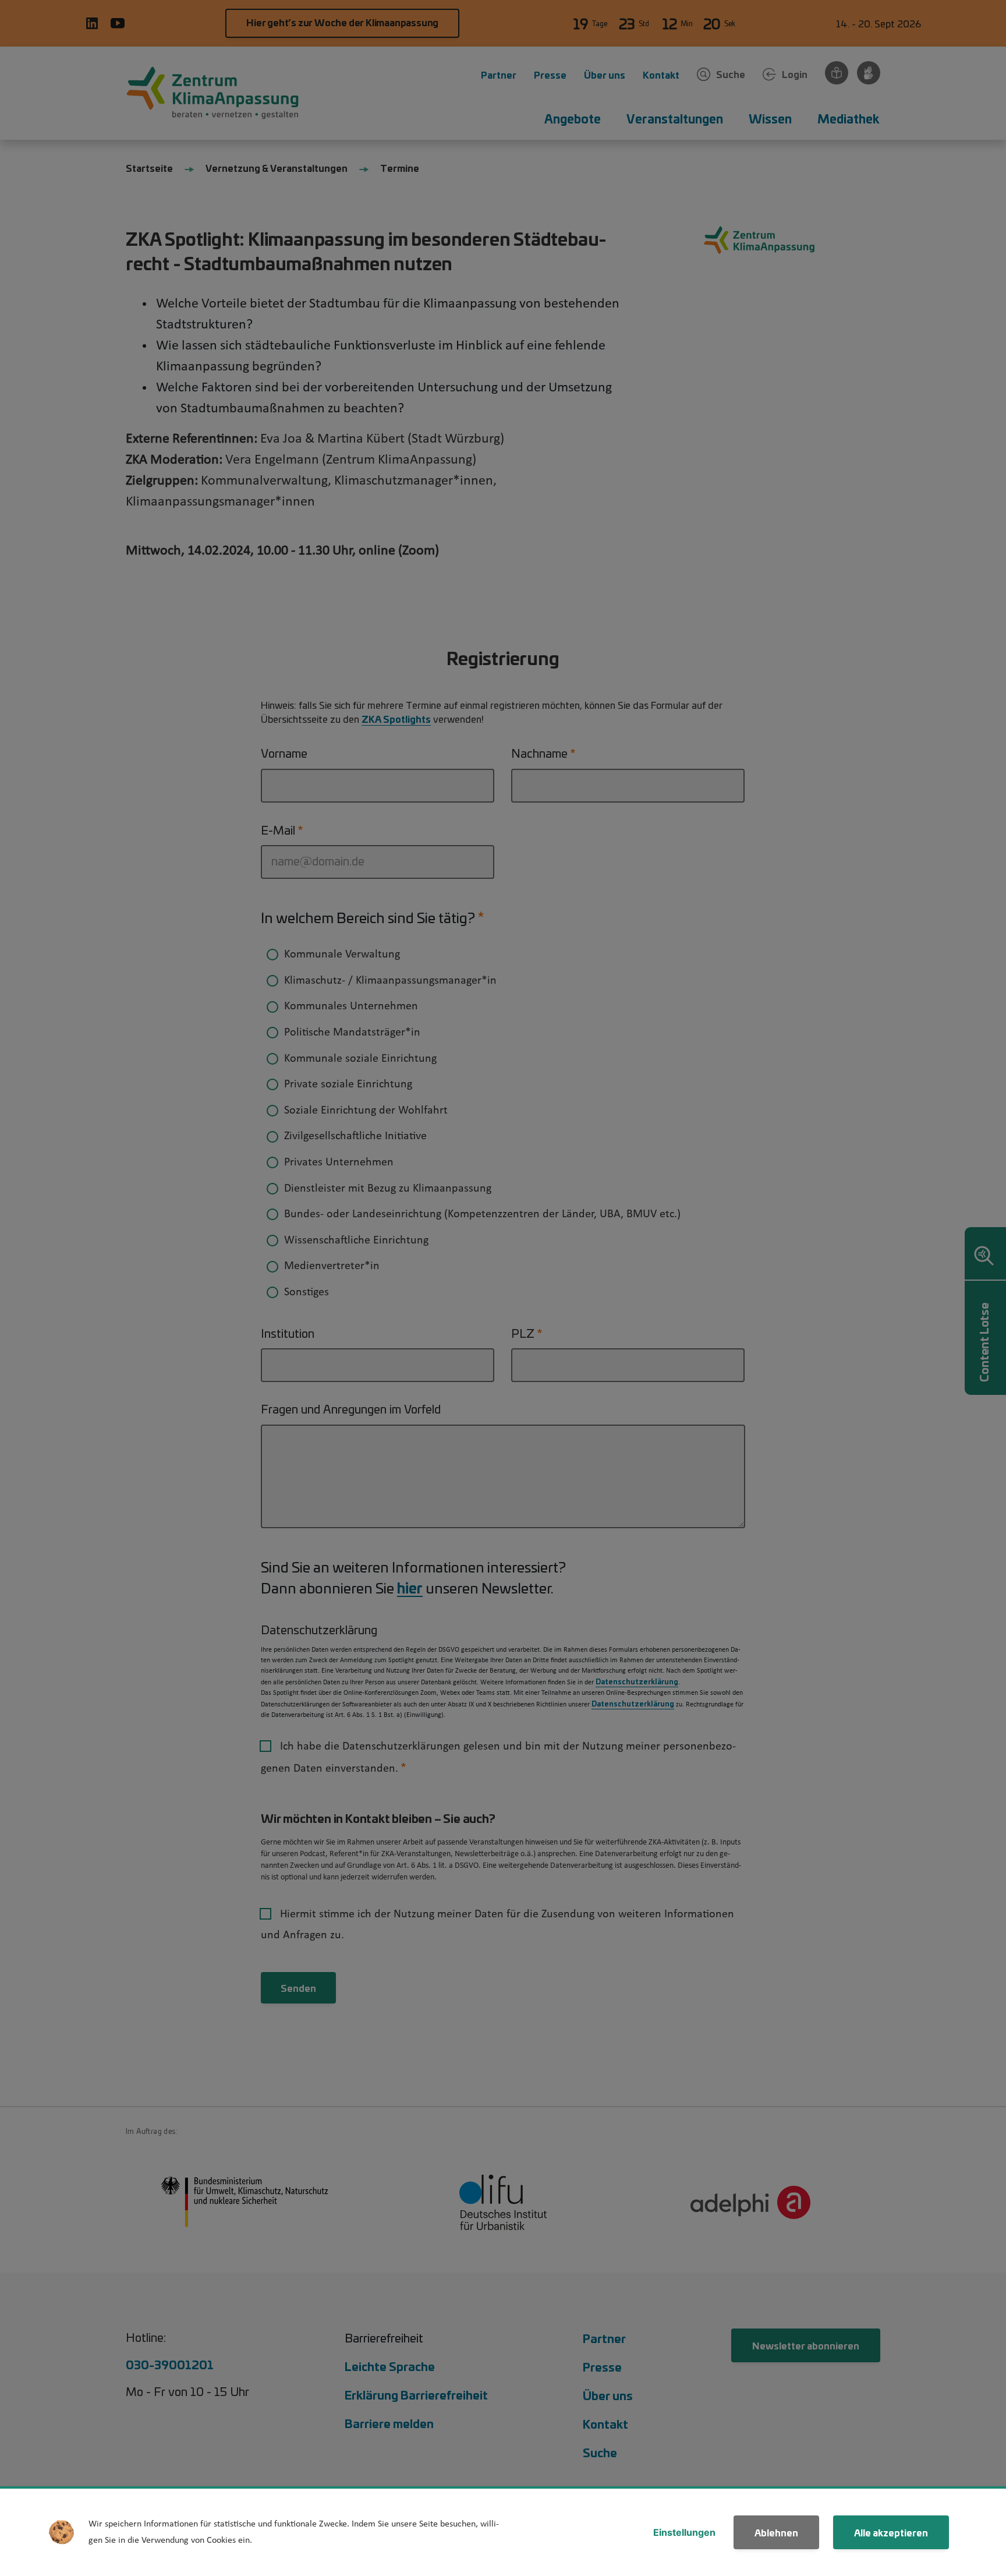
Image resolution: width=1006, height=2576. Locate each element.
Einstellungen (684, 2532)
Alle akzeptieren (891, 2532)
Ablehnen (776, 2532)
